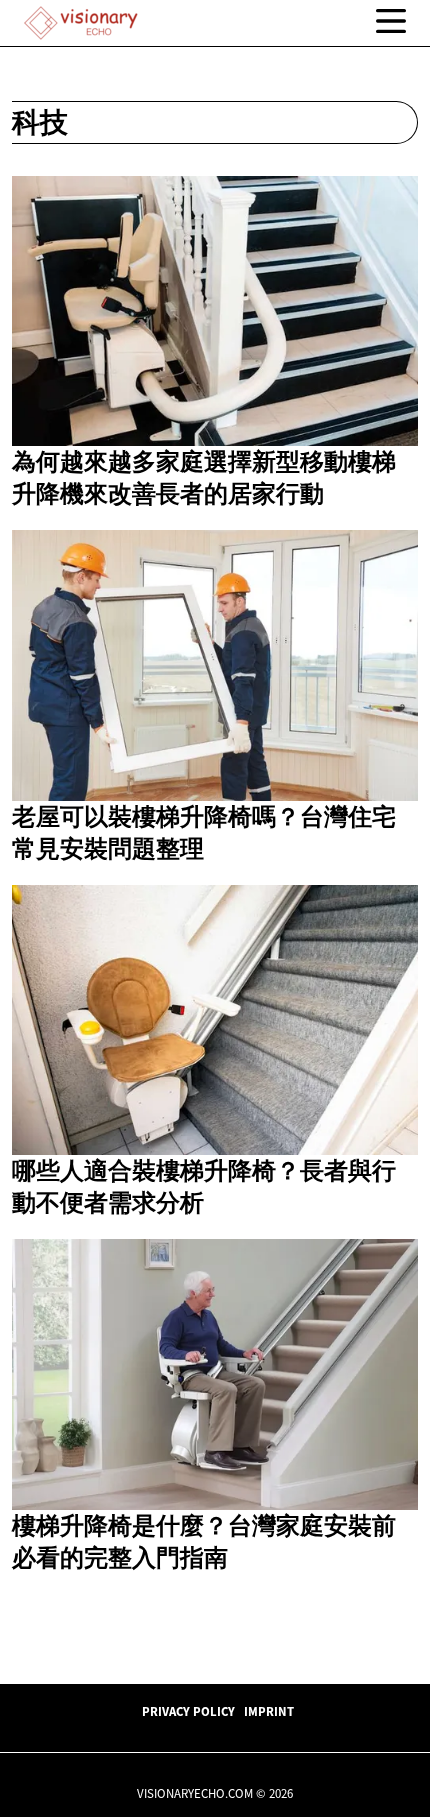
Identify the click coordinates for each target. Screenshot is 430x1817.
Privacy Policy (188, 1711)
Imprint (269, 1711)
